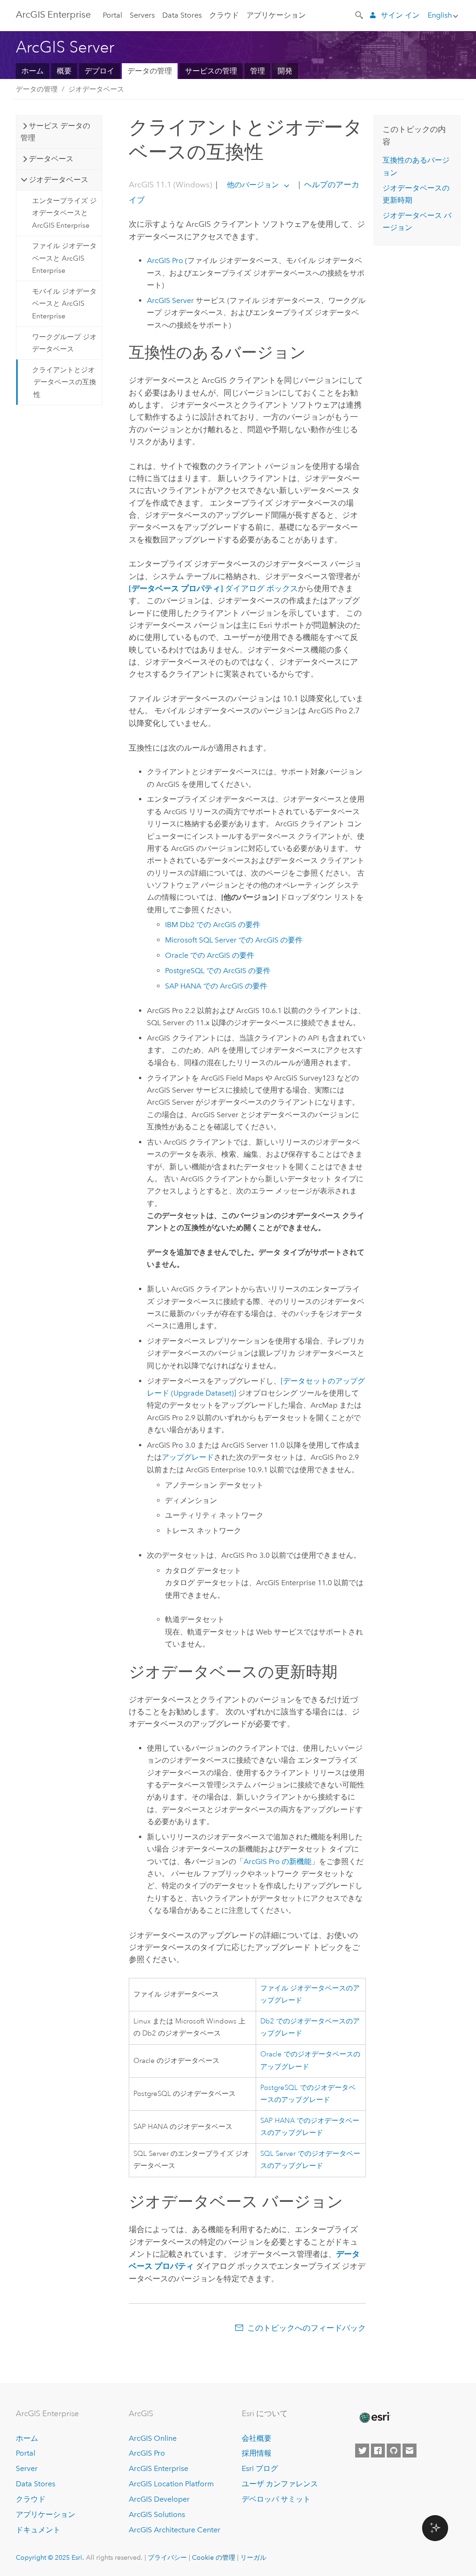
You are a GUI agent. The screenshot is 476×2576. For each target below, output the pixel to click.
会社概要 (257, 2438)
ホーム (33, 71)
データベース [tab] (51, 159)
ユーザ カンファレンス (280, 2484)
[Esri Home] (374, 2418)
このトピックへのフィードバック (307, 2328)
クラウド (224, 15)
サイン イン (400, 15)
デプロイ (99, 71)
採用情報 (257, 2453)
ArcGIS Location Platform (171, 2484)
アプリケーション (276, 15)
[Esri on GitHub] (394, 2451)
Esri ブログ (260, 2468)
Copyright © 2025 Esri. (50, 2557)
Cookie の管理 (214, 2557)
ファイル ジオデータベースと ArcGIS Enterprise (64, 258)
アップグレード (188, 1457)
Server (27, 2468)
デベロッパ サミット (276, 2499)
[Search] (360, 14)
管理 (258, 71)
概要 (64, 71)
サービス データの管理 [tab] (55, 132)
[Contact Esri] (410, 2451)
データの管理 (150, 71)
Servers (142, 15)
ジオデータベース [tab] (59, 180)
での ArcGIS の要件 (213, 925)
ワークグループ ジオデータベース (64, 343)
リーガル (253, 2557)
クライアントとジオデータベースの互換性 (64, 382)
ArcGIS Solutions (157, 2514)
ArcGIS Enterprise (53, 14)
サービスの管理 (211, 71)
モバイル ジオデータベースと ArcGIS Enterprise (64, 304)
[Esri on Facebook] (378, 2451)
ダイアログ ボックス (213, 588)
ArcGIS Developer (159, 2499)
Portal (112, 15)
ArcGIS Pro (147, 2453)
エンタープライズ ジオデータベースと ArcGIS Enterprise (64, 213)
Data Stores (182, 15)
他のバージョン (253, 185)
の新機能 (278, 1861)
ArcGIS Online (153, 2438)
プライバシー (167, 2557)
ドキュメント (38, 2530)
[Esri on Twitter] (362, 2451)
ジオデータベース (96, 89)
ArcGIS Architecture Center (175, 2530)
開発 (285, 71)
